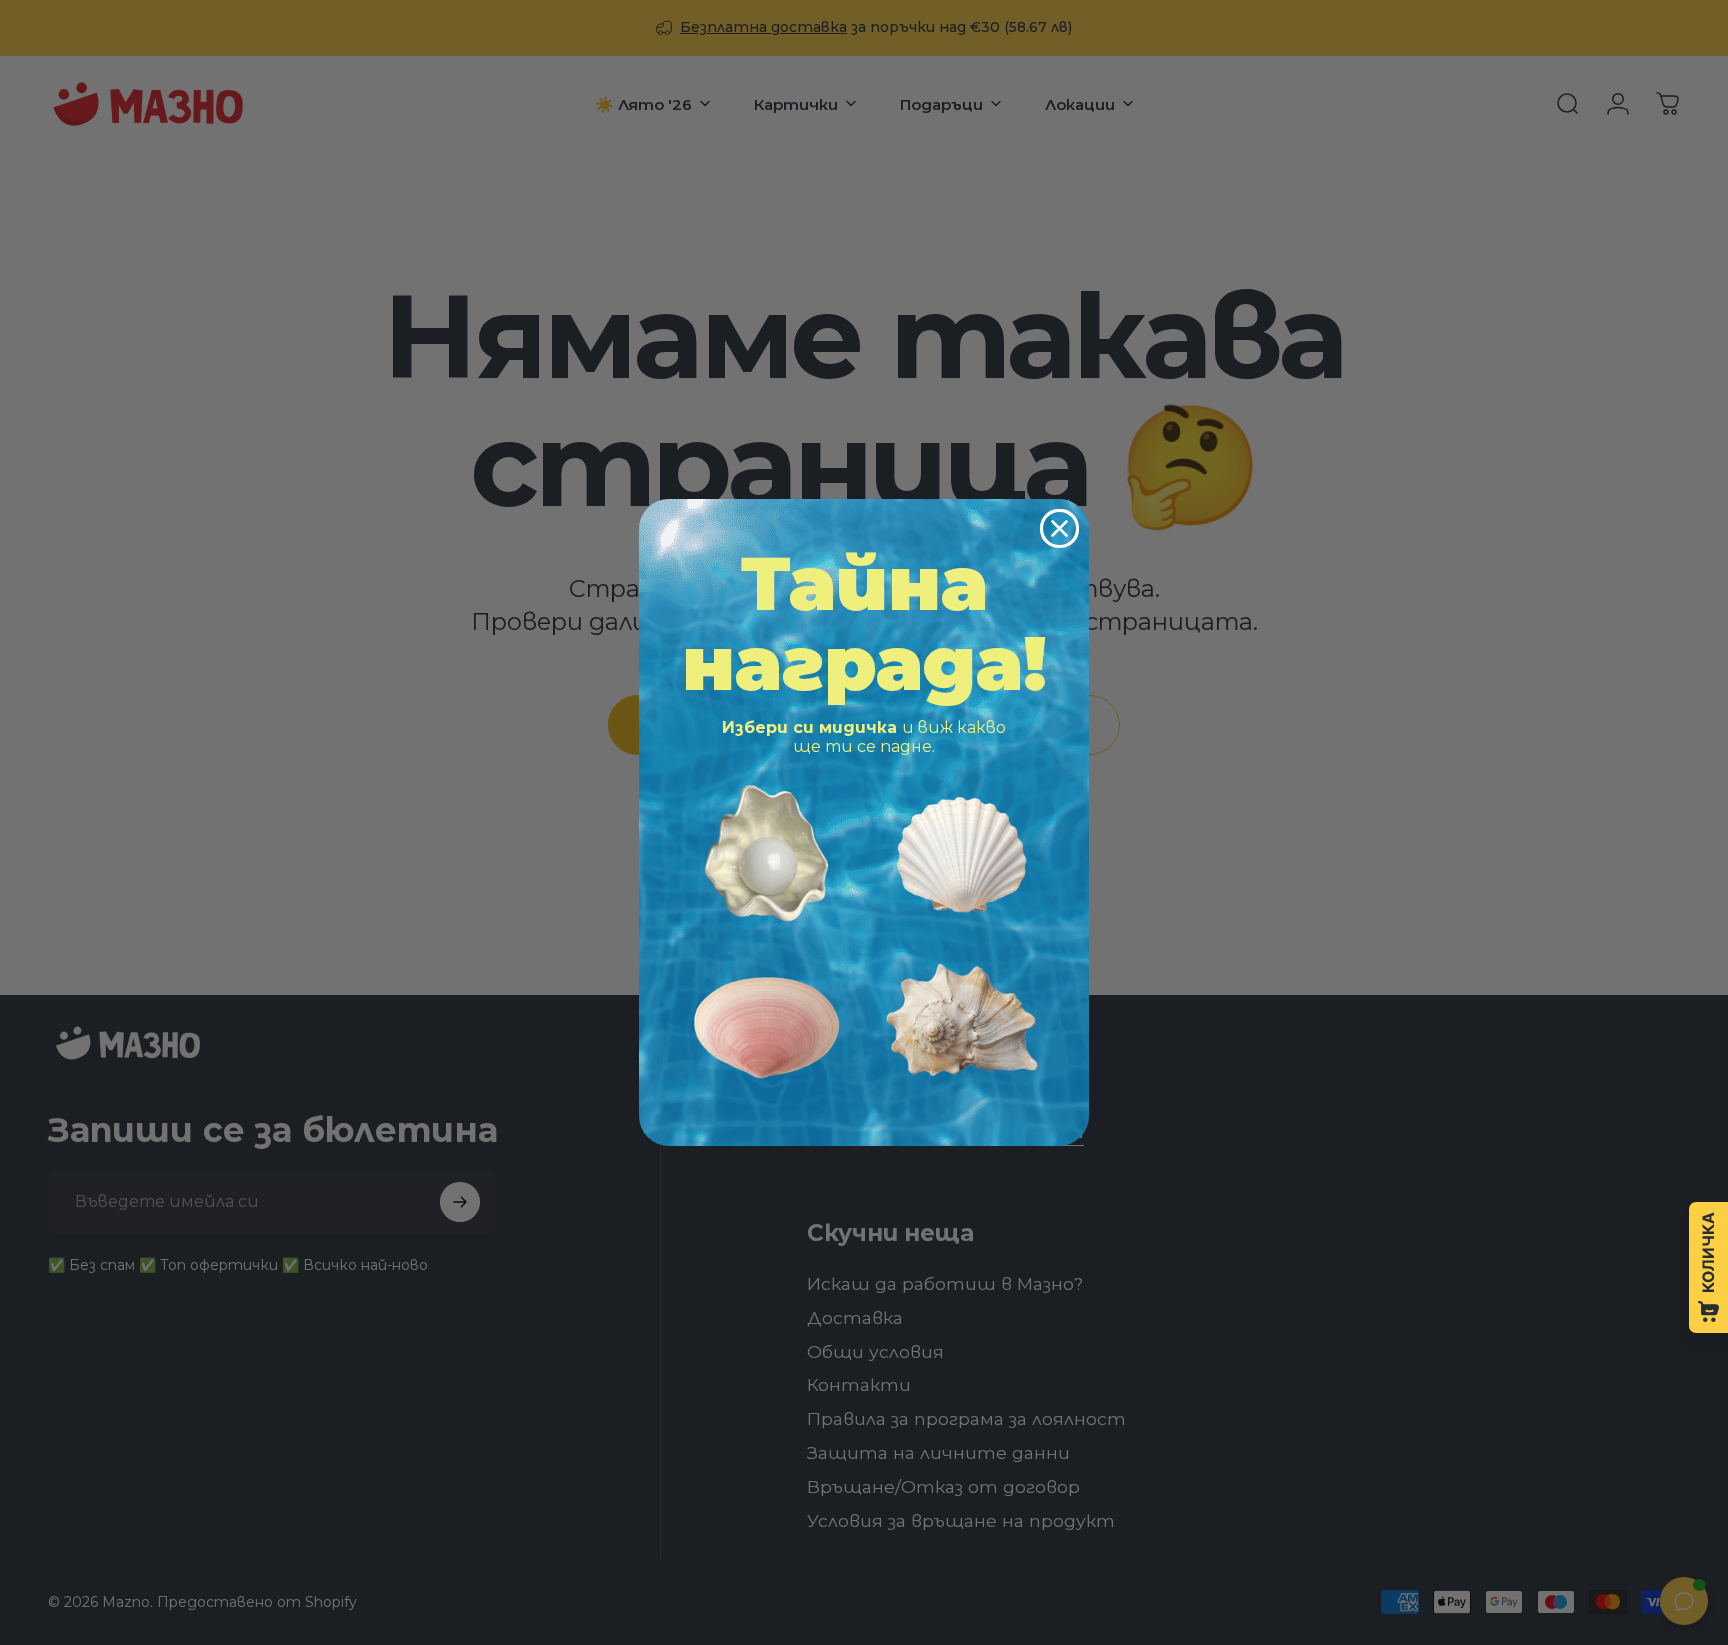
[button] (766, 853)
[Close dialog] (1059, 528)
